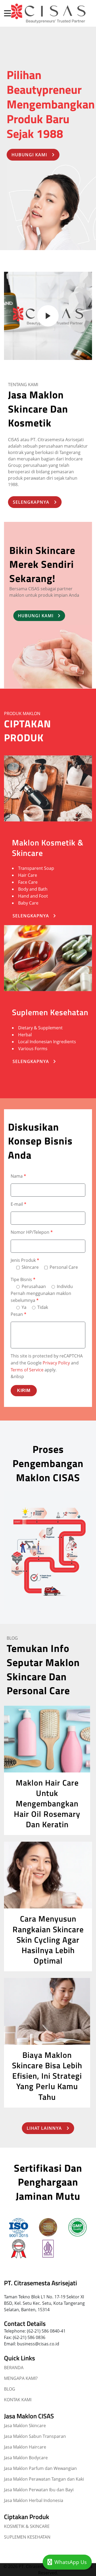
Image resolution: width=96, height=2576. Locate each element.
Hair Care (28, 875)
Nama (18, 1176)
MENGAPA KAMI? (21, 2378)
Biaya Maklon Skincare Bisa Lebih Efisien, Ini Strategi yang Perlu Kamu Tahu (47, 2076)
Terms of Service (27, 1370)
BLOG (10, 2389)
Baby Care (28, 903)
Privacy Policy (56, 1363)
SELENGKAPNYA (31, 502)
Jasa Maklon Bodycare (26, 2458)
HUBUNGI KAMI (29, 155)
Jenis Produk (25, 1260)
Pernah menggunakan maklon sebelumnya (41, 1297)
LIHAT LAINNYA (44, 2128)
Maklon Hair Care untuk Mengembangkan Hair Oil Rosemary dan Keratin (47, 1804)
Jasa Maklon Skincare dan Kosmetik (38, 409)
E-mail (19, 1204)
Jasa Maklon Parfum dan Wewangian (40, 2468)
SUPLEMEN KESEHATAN (27, 2537)
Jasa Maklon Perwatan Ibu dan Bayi (39, 2490)
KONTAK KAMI (18, 2400)
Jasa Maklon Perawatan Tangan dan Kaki (44, 2479)
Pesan (19, 1314)
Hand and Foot (33, 896)
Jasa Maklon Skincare (25, 2426)
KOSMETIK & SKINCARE (27, 2526)
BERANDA (14, 2368)
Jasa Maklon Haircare (25, 2447)
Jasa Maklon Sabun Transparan (35, 2436)
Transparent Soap (36, 868)
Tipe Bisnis (23, 1279)
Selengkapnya (31, 916)
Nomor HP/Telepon (32, 1232)
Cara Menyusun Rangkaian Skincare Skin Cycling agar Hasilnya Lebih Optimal (48, 1940)
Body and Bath (33, 889)
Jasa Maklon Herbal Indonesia (34, 2500)
